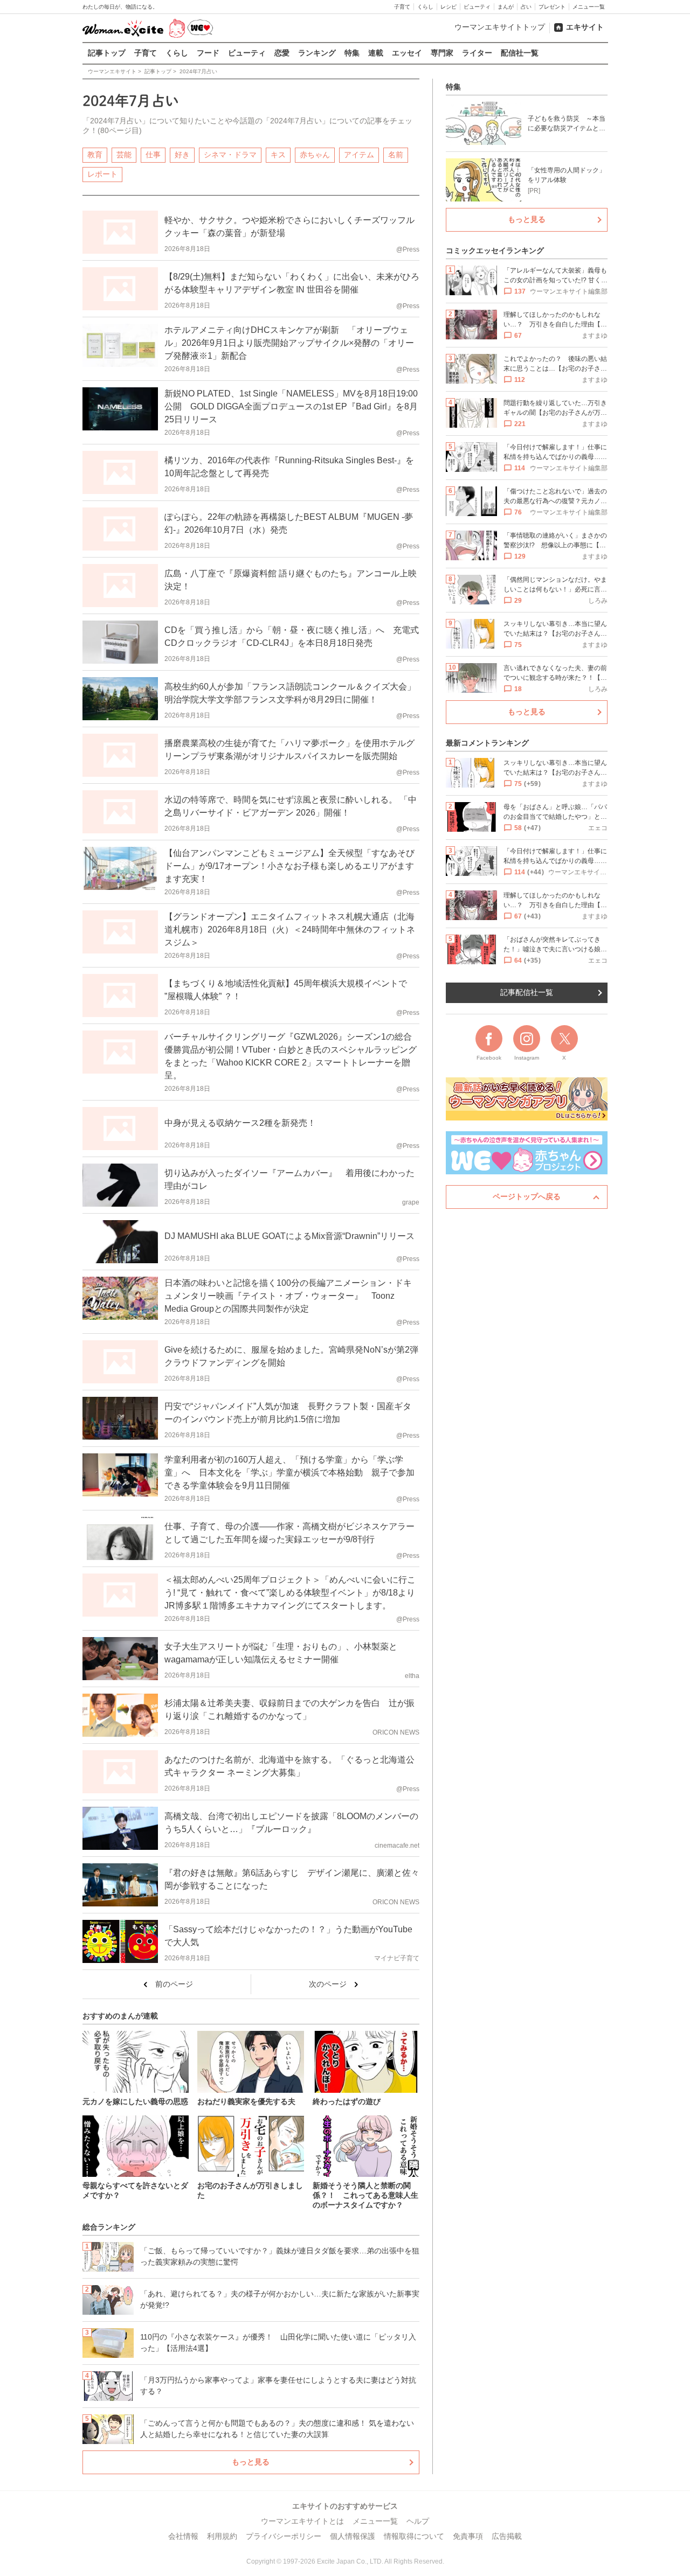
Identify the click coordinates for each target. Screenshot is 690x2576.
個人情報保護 (353, 2536)
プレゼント (552, 7)
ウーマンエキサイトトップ (500, 27)
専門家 (442, 53)
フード (208, 53)
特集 (352, 53)
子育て (402, 7)
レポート (102, 174)
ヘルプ (418, 2521)
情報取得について (414, 2536)
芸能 (124, 155)
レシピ (448, 7)
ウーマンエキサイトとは (302, 2521)
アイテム (359, 155)
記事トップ (107, 53)
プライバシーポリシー (284, 2536)
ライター (477, 53)
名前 (396, 155)
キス (278, 155)
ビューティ (477, 7)
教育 (95, 155)
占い (526, 7)
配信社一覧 (520, 53)
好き (182, 155)
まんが (506, 7)
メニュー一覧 (589, 7)
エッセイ (407, 53)
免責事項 (468, 2536)
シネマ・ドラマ (230, 155)
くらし (425, 7)
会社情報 (183, 2536)
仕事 (153, 155)
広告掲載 (507, 2536)
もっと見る (251, 2462)
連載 (376, 53)
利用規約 (222, 2536)
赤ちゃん (315, 155)
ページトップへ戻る (527, 1196)
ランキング (317, 53)
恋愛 (282, 53)
